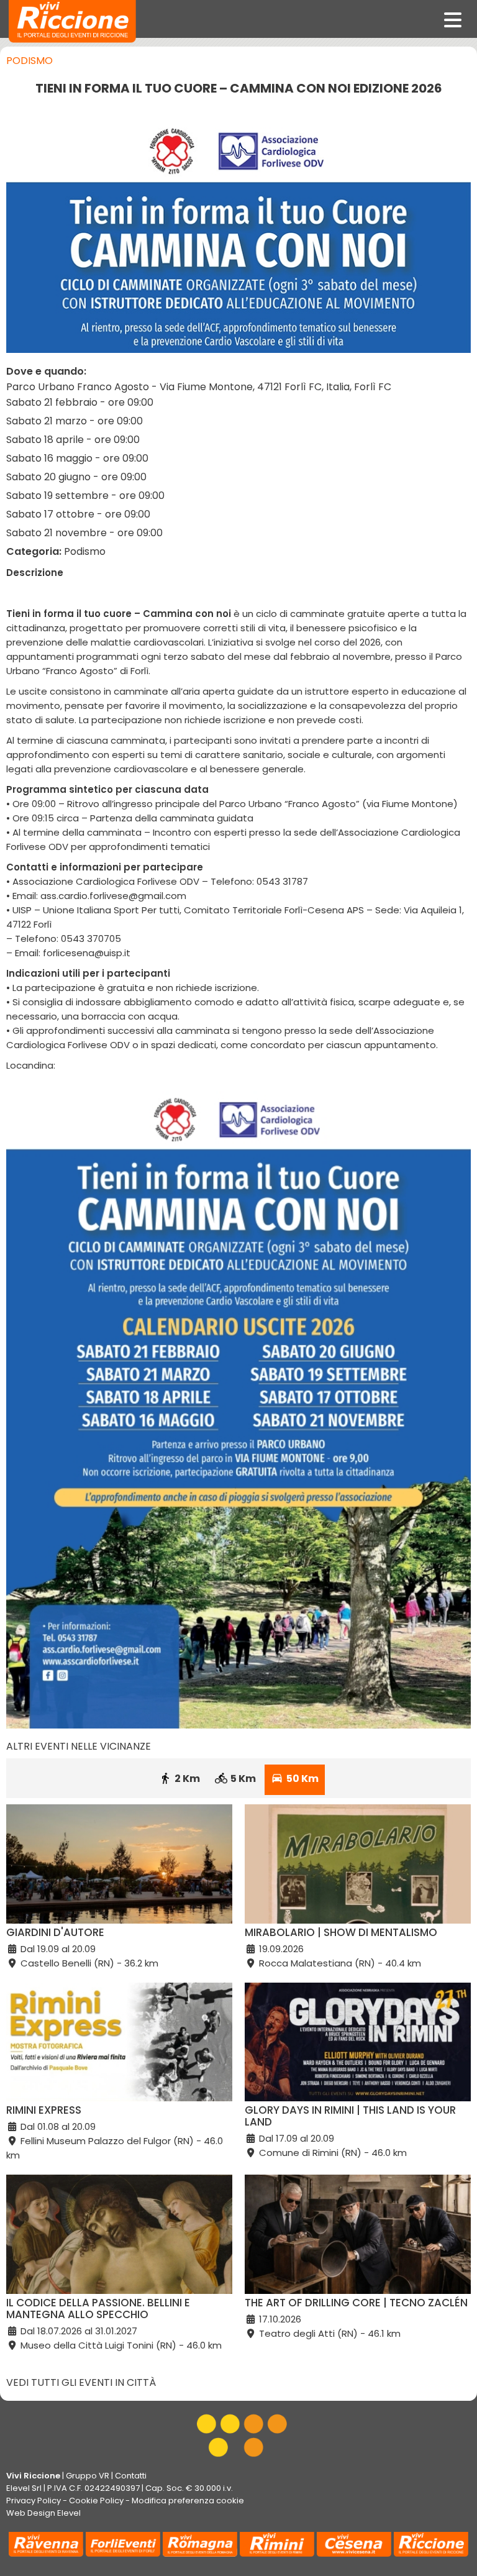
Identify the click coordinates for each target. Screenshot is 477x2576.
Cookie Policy (96, 2501)
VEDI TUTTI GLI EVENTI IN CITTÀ (81, 2382)
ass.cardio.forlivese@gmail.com (113, 896)
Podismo (30, 61)
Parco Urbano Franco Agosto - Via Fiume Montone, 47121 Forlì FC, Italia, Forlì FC (199, 387)
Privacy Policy (34, 2501)
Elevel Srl (24, 2488)
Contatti (131, 2476)
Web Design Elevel (43, 2513)
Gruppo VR (88, 2476)
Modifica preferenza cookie (188, 2501)
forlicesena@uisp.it (87, 953)
